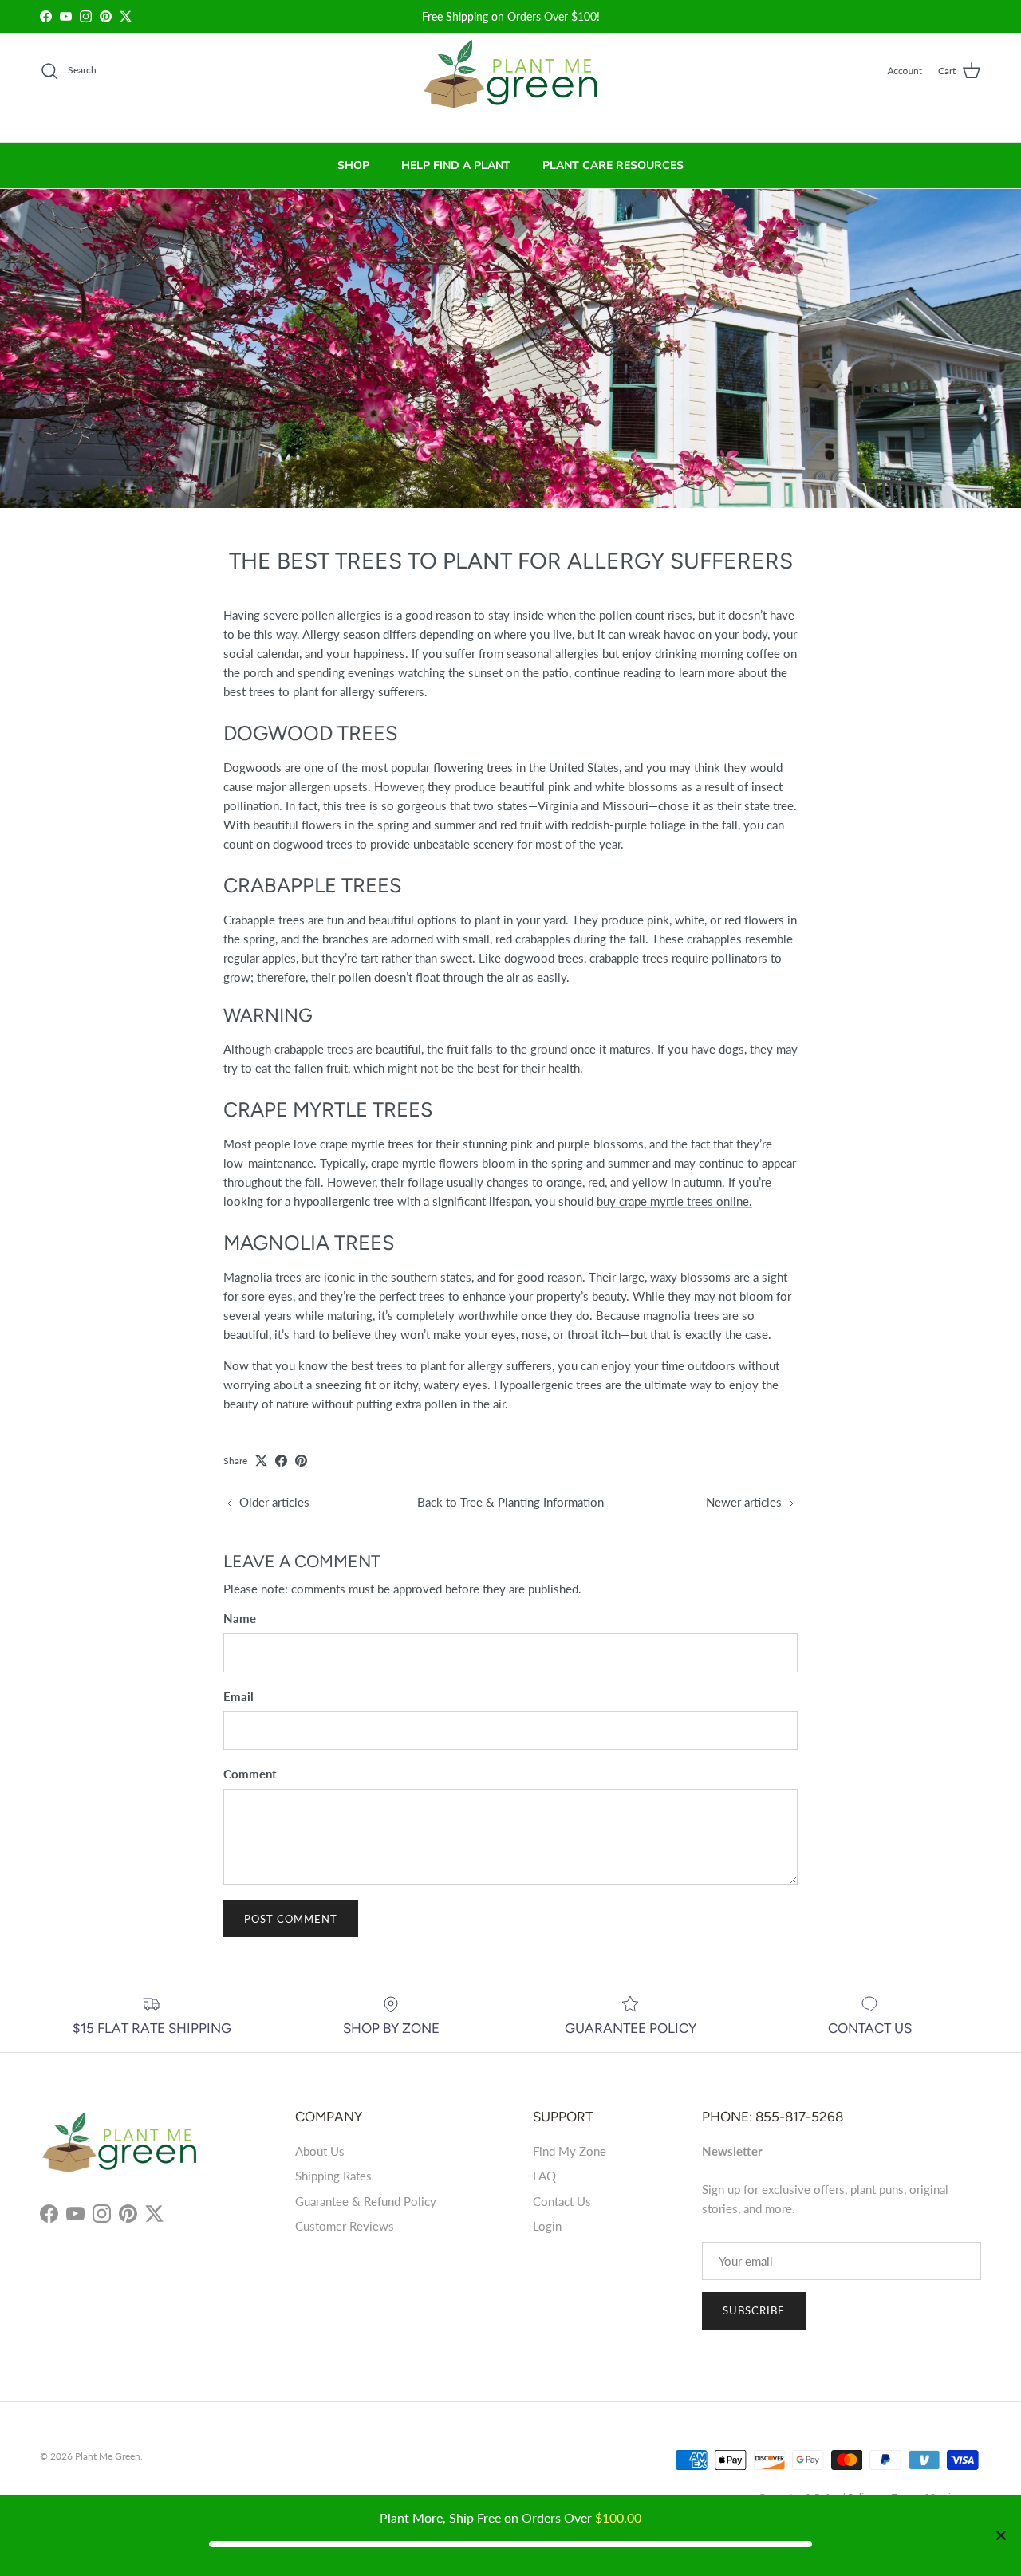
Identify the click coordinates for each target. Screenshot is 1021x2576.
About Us (320, 2151)
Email (238, 1696)
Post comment (291, 1919)
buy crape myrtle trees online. (674, 1201)
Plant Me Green (108, 2456)
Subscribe (754, 2310)
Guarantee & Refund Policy (366, 2201)
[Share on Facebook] (281, 1461)
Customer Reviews (345, 2226)
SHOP (353, 165)
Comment (250, 1774)
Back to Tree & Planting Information (510, 1502)
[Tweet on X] (261, 1461)
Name (240, 1618)
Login (547, 2226)
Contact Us (562, 2201)
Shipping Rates (333, 2176)
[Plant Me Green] (511, 81)
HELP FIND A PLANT (456, 165)
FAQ (544, 2176)
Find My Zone (570, 2151)
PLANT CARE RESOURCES (613, 165)
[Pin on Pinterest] (301, 1461)
